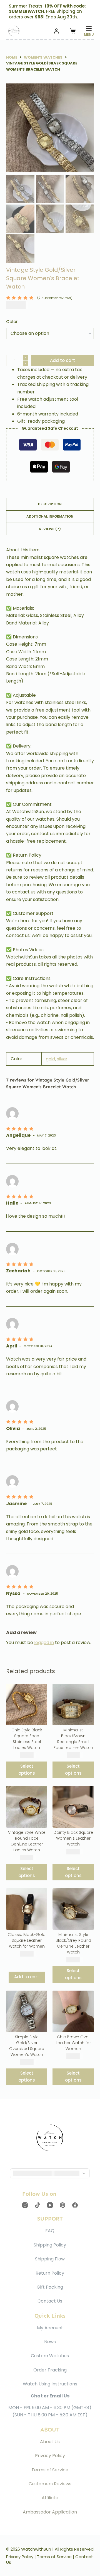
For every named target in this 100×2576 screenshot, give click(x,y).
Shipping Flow (50, 2259)
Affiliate (50, 2498)
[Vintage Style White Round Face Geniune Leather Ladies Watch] (27, 1807)
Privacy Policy (50, 2456)
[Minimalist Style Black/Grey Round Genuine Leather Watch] (73, 1909)
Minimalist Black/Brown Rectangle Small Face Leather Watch (73, 1739)
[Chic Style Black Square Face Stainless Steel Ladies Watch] (27, 1704)
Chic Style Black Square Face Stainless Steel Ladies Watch (27, 1739)
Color (12, 322)
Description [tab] (50, 504)
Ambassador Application (50, 2512)
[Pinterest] (62, 2205)
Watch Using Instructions (50, 2384)
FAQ (50, 2231)
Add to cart (62, 360)
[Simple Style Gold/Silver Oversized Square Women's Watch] (27, 2011)
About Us (50, 2442)
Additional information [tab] (50, 516)
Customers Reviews (50, 2484)
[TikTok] (37, 2205)
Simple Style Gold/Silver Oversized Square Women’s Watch (27, 2046)
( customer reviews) (55, 298)
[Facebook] (75, 2205)
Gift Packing (50, 2287)
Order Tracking (50, 2370)
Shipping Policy (50, 2245)
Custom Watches (50, 2356)
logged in (44, 1643)
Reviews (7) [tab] (50, 529)
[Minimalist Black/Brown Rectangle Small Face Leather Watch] (73, 1704)
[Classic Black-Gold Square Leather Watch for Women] (27, 1909)
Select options (27, 1770)
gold (50, 1059)
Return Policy (50, 2273)
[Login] (56, 31)
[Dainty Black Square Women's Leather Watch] (73, 1807)
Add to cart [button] (27, 1977)
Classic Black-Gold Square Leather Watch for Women (27, 1940)
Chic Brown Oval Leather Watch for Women (73, 2043)
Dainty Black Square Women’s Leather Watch (73, 1838)
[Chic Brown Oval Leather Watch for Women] (73, 2011)
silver (62, 1059)
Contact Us (50, 2301)
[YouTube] (50, 2205)
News (50, 2342)
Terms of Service (50, 2470)
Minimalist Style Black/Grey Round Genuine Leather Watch (73, 1943)
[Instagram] (25, 2205)
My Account (50, 2328)
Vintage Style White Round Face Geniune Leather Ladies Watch (27, 1841)
